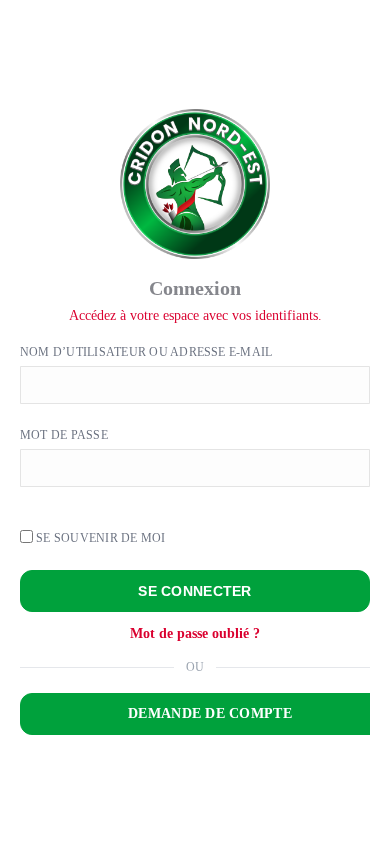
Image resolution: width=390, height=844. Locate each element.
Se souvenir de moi (99, 538)
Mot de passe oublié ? (195, 633)
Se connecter (194, 591)
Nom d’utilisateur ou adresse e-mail (146, 352)
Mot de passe (64, 435)
